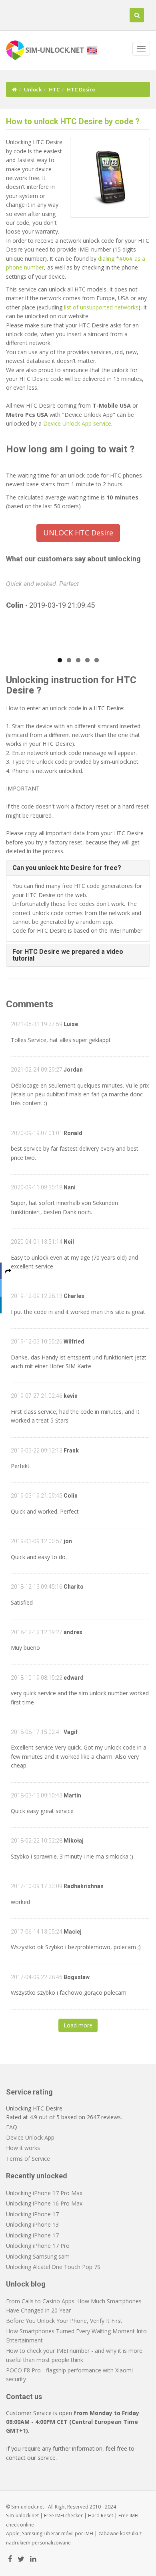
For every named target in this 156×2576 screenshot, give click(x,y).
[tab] (78, 868)
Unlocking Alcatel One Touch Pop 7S (53, 2267)
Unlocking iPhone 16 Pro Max (44, 2203)
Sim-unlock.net (22, 2516)
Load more (78, 2025)
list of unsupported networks (101, 307)
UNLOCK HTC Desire (78, 533)
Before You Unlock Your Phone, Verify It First (64, 2321)
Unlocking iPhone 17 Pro (38, 2246)
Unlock (33, 89)
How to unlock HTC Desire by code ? (73, 121)
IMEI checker (69, 2516)
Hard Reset (101, 2516)
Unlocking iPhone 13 (32, 2224)
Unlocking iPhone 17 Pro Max (44, 2193)
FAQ (12, 2127)
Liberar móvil (59, 2533)
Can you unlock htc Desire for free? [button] (67, 868)
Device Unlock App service (77, 423)
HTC (54, 89)
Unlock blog (26, 2284)
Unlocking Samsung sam (38, 2256)
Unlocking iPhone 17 (32, 2214)
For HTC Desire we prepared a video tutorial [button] (68, 955)
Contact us (24, 2397)
